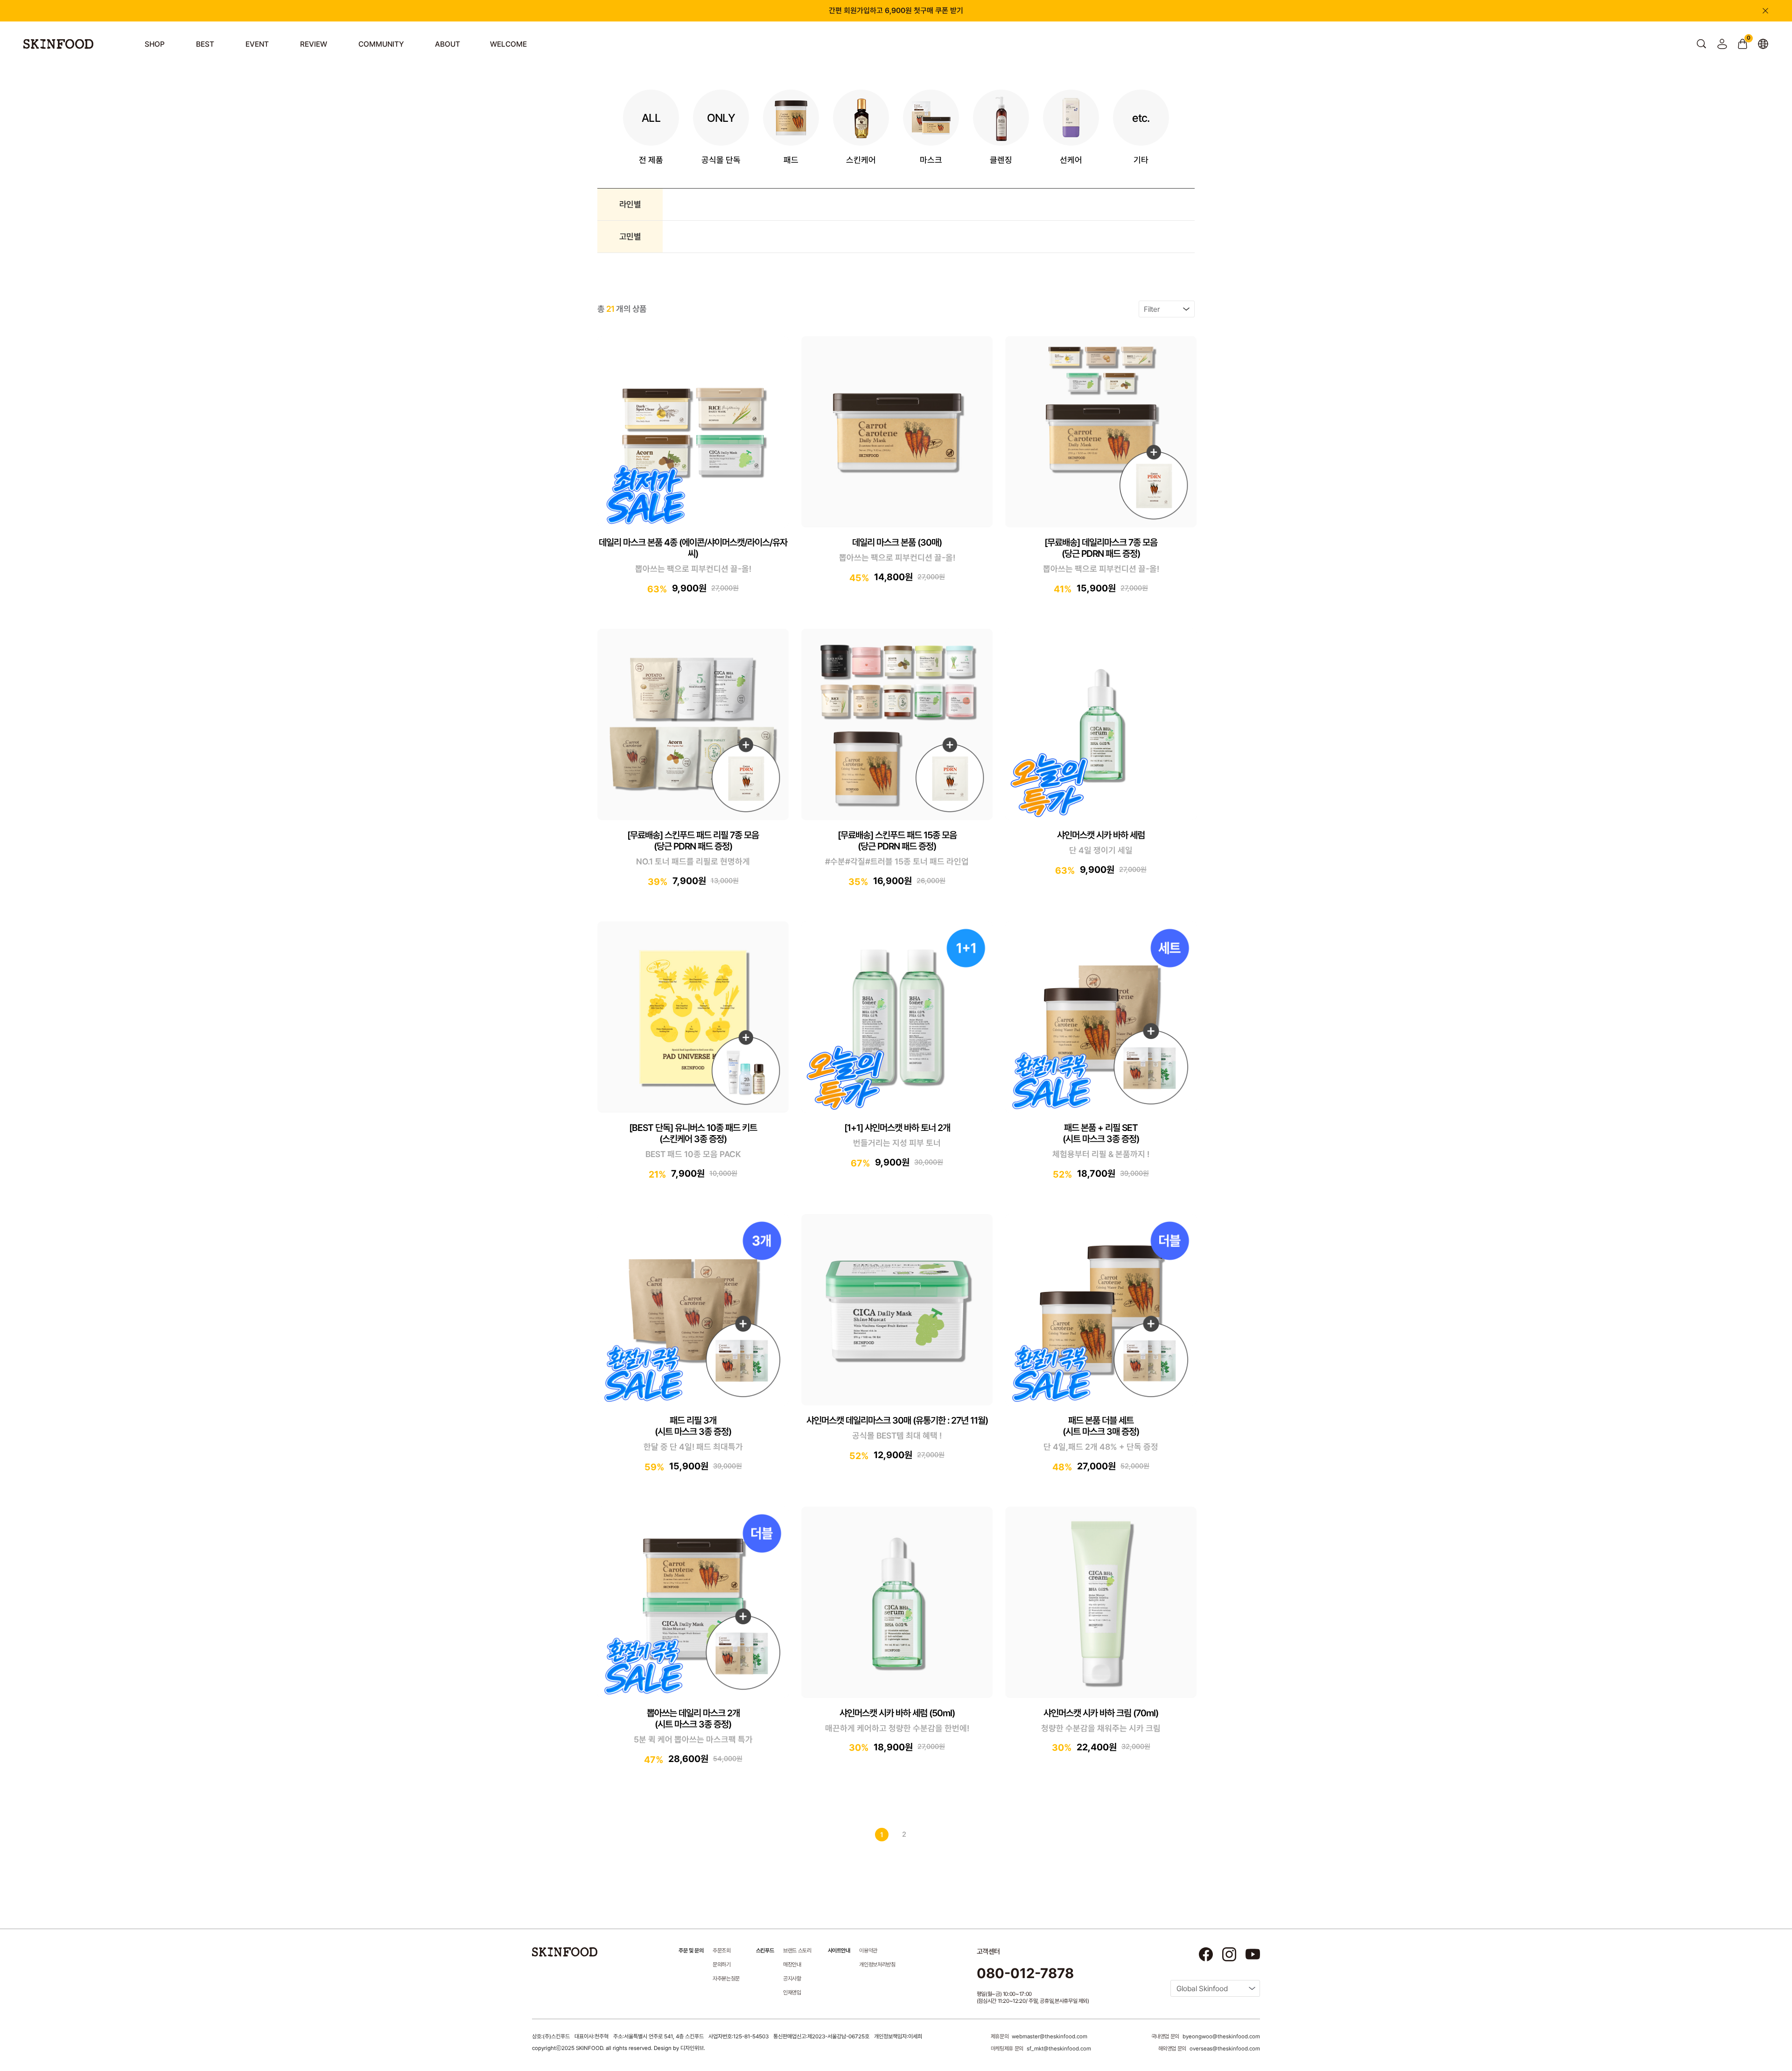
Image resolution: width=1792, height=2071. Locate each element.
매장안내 (792, 1965)
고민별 (630, 236)
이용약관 (868, 1951)
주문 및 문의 (691, 1951)
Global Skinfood (1202, 1989)
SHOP (155, 44)
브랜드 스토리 (797, 1951)
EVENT (257, 44)
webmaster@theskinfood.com (1050, 2036)
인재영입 (792, 1993)
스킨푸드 (765, 1951)
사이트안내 (839, 1951)
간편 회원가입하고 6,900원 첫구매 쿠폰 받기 (896, 11)
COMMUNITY (381, 44)
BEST (205, 44)
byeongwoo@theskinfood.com (1221, 2036)
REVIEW (314, 44)
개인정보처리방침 (877, 1965)
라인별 (630, 204)
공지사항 (792, 1979)
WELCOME (508, 44)
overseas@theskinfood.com (1225, 2049)
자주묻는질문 (726, 1979)
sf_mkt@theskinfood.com (1059, 2049)
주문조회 (722, 1951)
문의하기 (722, 1965)
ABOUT (448, 44)
